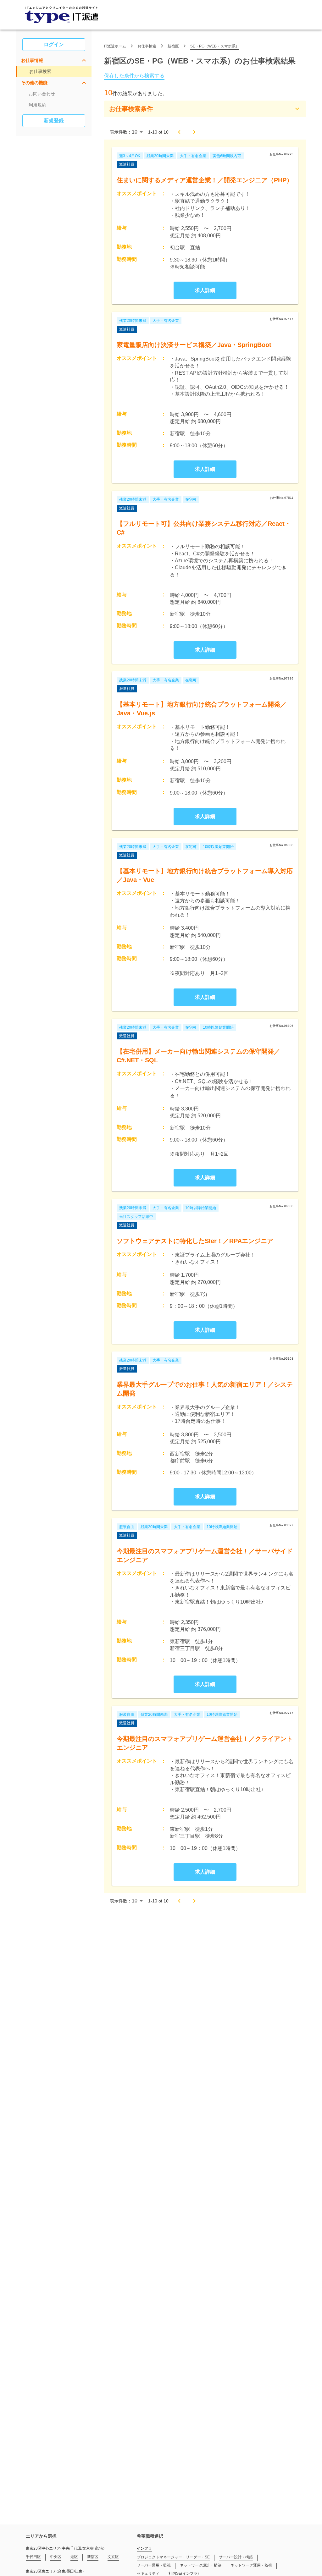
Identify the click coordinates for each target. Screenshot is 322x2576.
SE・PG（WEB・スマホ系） (215, 46)
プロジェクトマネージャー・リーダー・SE (173, 2557)
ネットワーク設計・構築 (201, 2565)
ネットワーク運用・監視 (251, 2565)
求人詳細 (205, 290)
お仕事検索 (40, 71)
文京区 (113, 2557)
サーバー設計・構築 (236, 2557)
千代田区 (33, 2557)
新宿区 (173, 46)
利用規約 (37, 105)
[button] (54, 60)
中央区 (56, 2557)
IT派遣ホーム (115, 46)
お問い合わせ (42, 94)
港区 (74, 2557)
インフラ (144, 2548)
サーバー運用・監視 (154, 2565)
